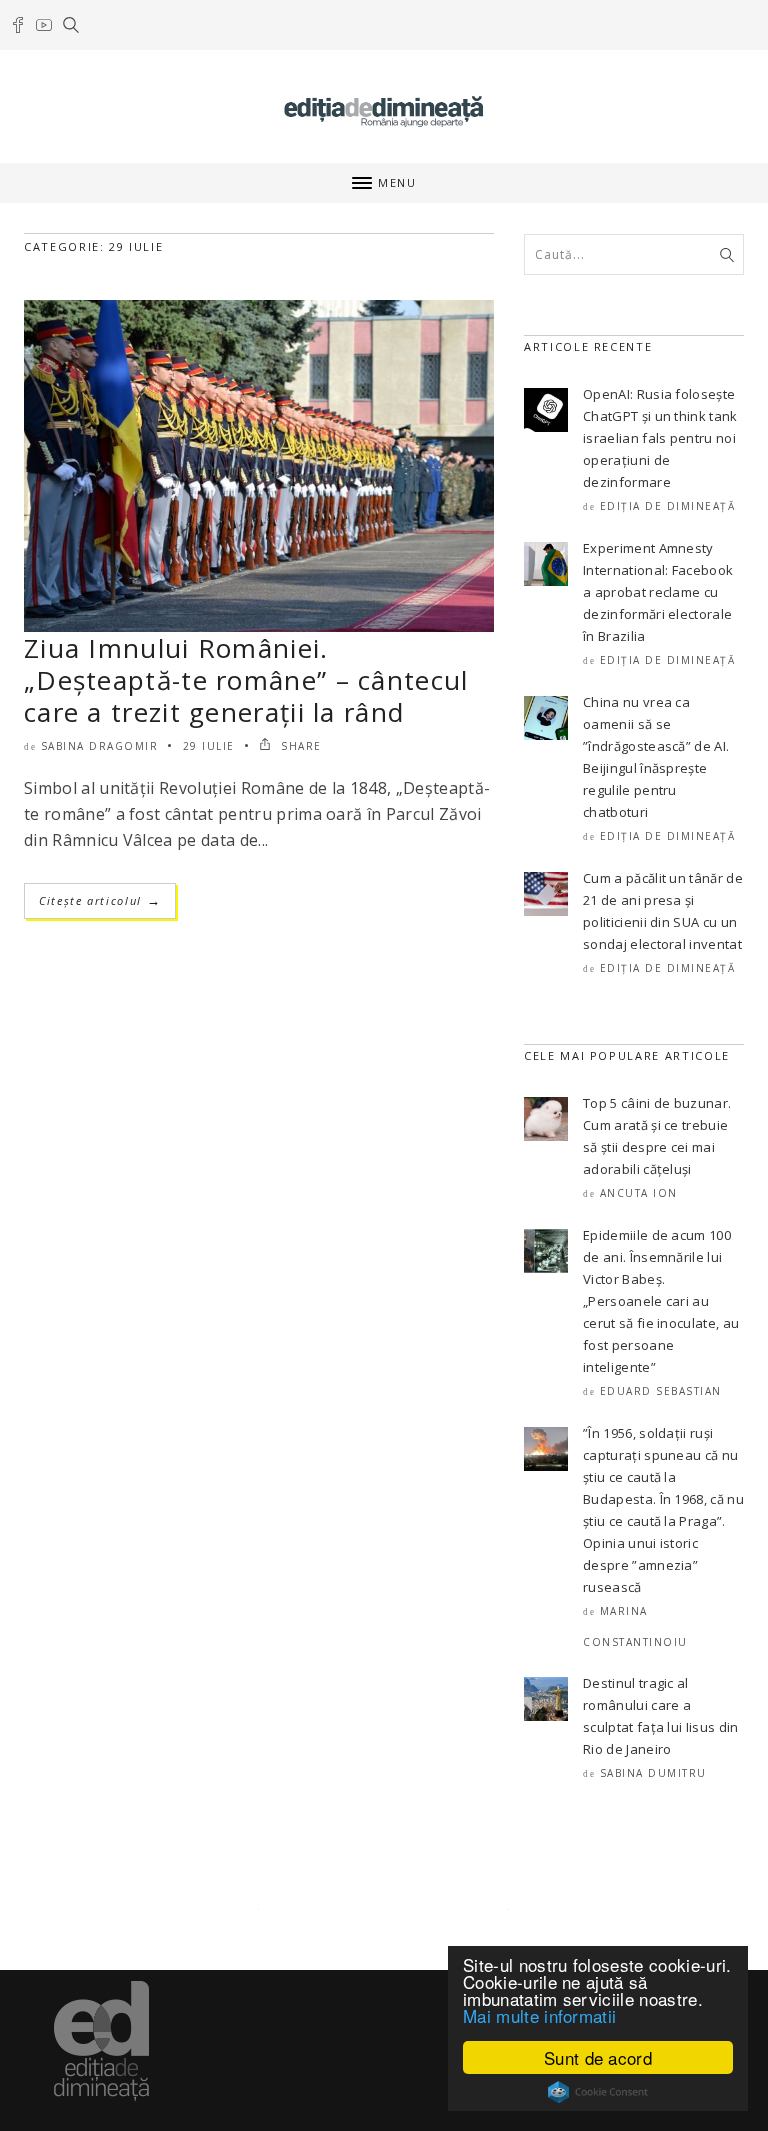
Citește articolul (100, 900)
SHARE (299, 746)
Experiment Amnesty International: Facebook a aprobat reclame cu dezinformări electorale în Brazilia (658, 592)
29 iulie (209, 746)
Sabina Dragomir (100, 746)
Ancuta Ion (639, 1193)
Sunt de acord (598, 2057)
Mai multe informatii (539, 2015)
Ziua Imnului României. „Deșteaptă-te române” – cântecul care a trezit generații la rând (246, 680)
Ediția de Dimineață (668, 506)
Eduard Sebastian (661, 1391)
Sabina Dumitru (653, 1773)
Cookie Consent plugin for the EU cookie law (598, 2092)
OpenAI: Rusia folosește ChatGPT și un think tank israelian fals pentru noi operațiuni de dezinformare (660, 438)
